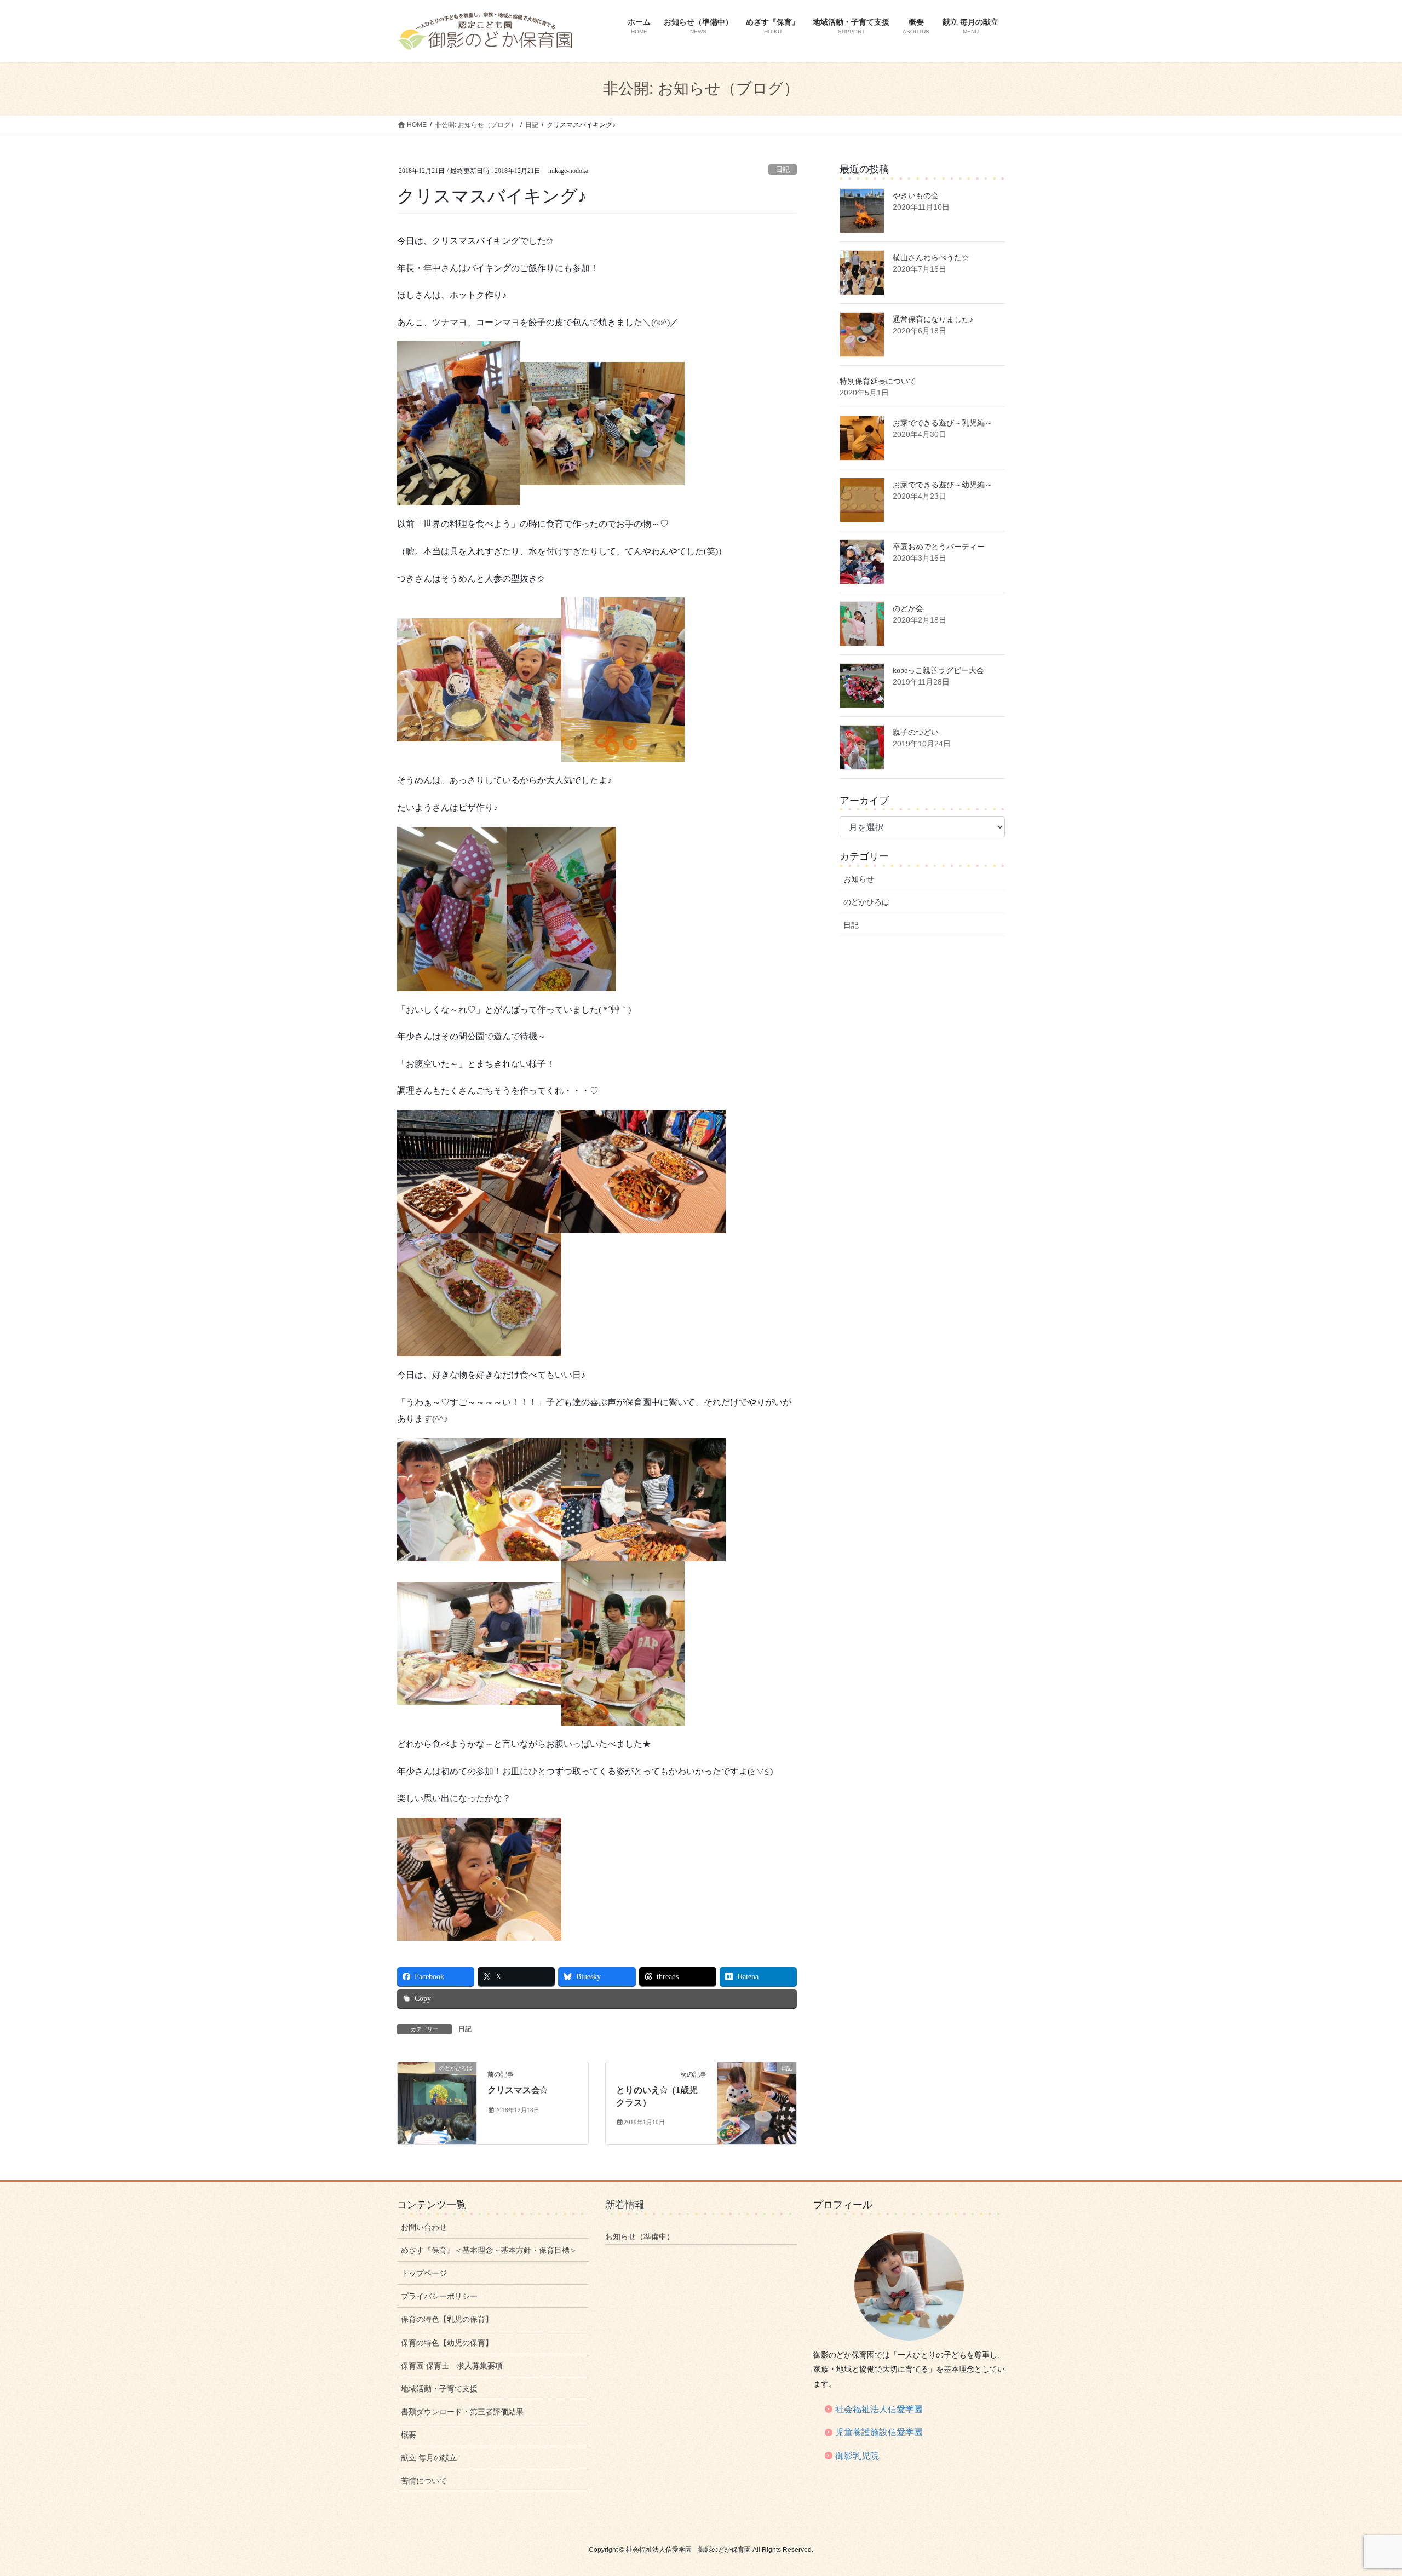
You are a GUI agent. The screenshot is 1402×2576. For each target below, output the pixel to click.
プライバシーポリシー (439, 2296)
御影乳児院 (857, 2456)
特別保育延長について (878, 381)
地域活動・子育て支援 (439, 2389)
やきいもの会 (916, 196)
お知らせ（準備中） (640, 2236)
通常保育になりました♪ (933, 320)
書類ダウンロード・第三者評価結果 (462, 2412)
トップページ (424, 2273)
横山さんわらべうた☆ (931, 258)
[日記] (757, 2103)
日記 (783, 170)
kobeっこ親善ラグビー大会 (938, 671)
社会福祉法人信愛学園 (879, 2409)
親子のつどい (916, 732)
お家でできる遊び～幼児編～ (943, 485)
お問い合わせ (424, 2227)
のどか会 (908, 609)
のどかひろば (866, 902)
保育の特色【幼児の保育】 (447, 2343)
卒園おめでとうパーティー (939, 547)
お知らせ (859, 879)
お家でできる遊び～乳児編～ (943, 423)
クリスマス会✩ (517, 2090)
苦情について (424, 2481)
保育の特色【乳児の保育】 (447, 2319)
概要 (409, 2435)
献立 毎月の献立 (429, 2458)
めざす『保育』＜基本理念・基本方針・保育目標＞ (489, 2250)
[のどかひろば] (437, 2103)
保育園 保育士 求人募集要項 (452, 2366)
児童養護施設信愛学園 (879, 2432)
